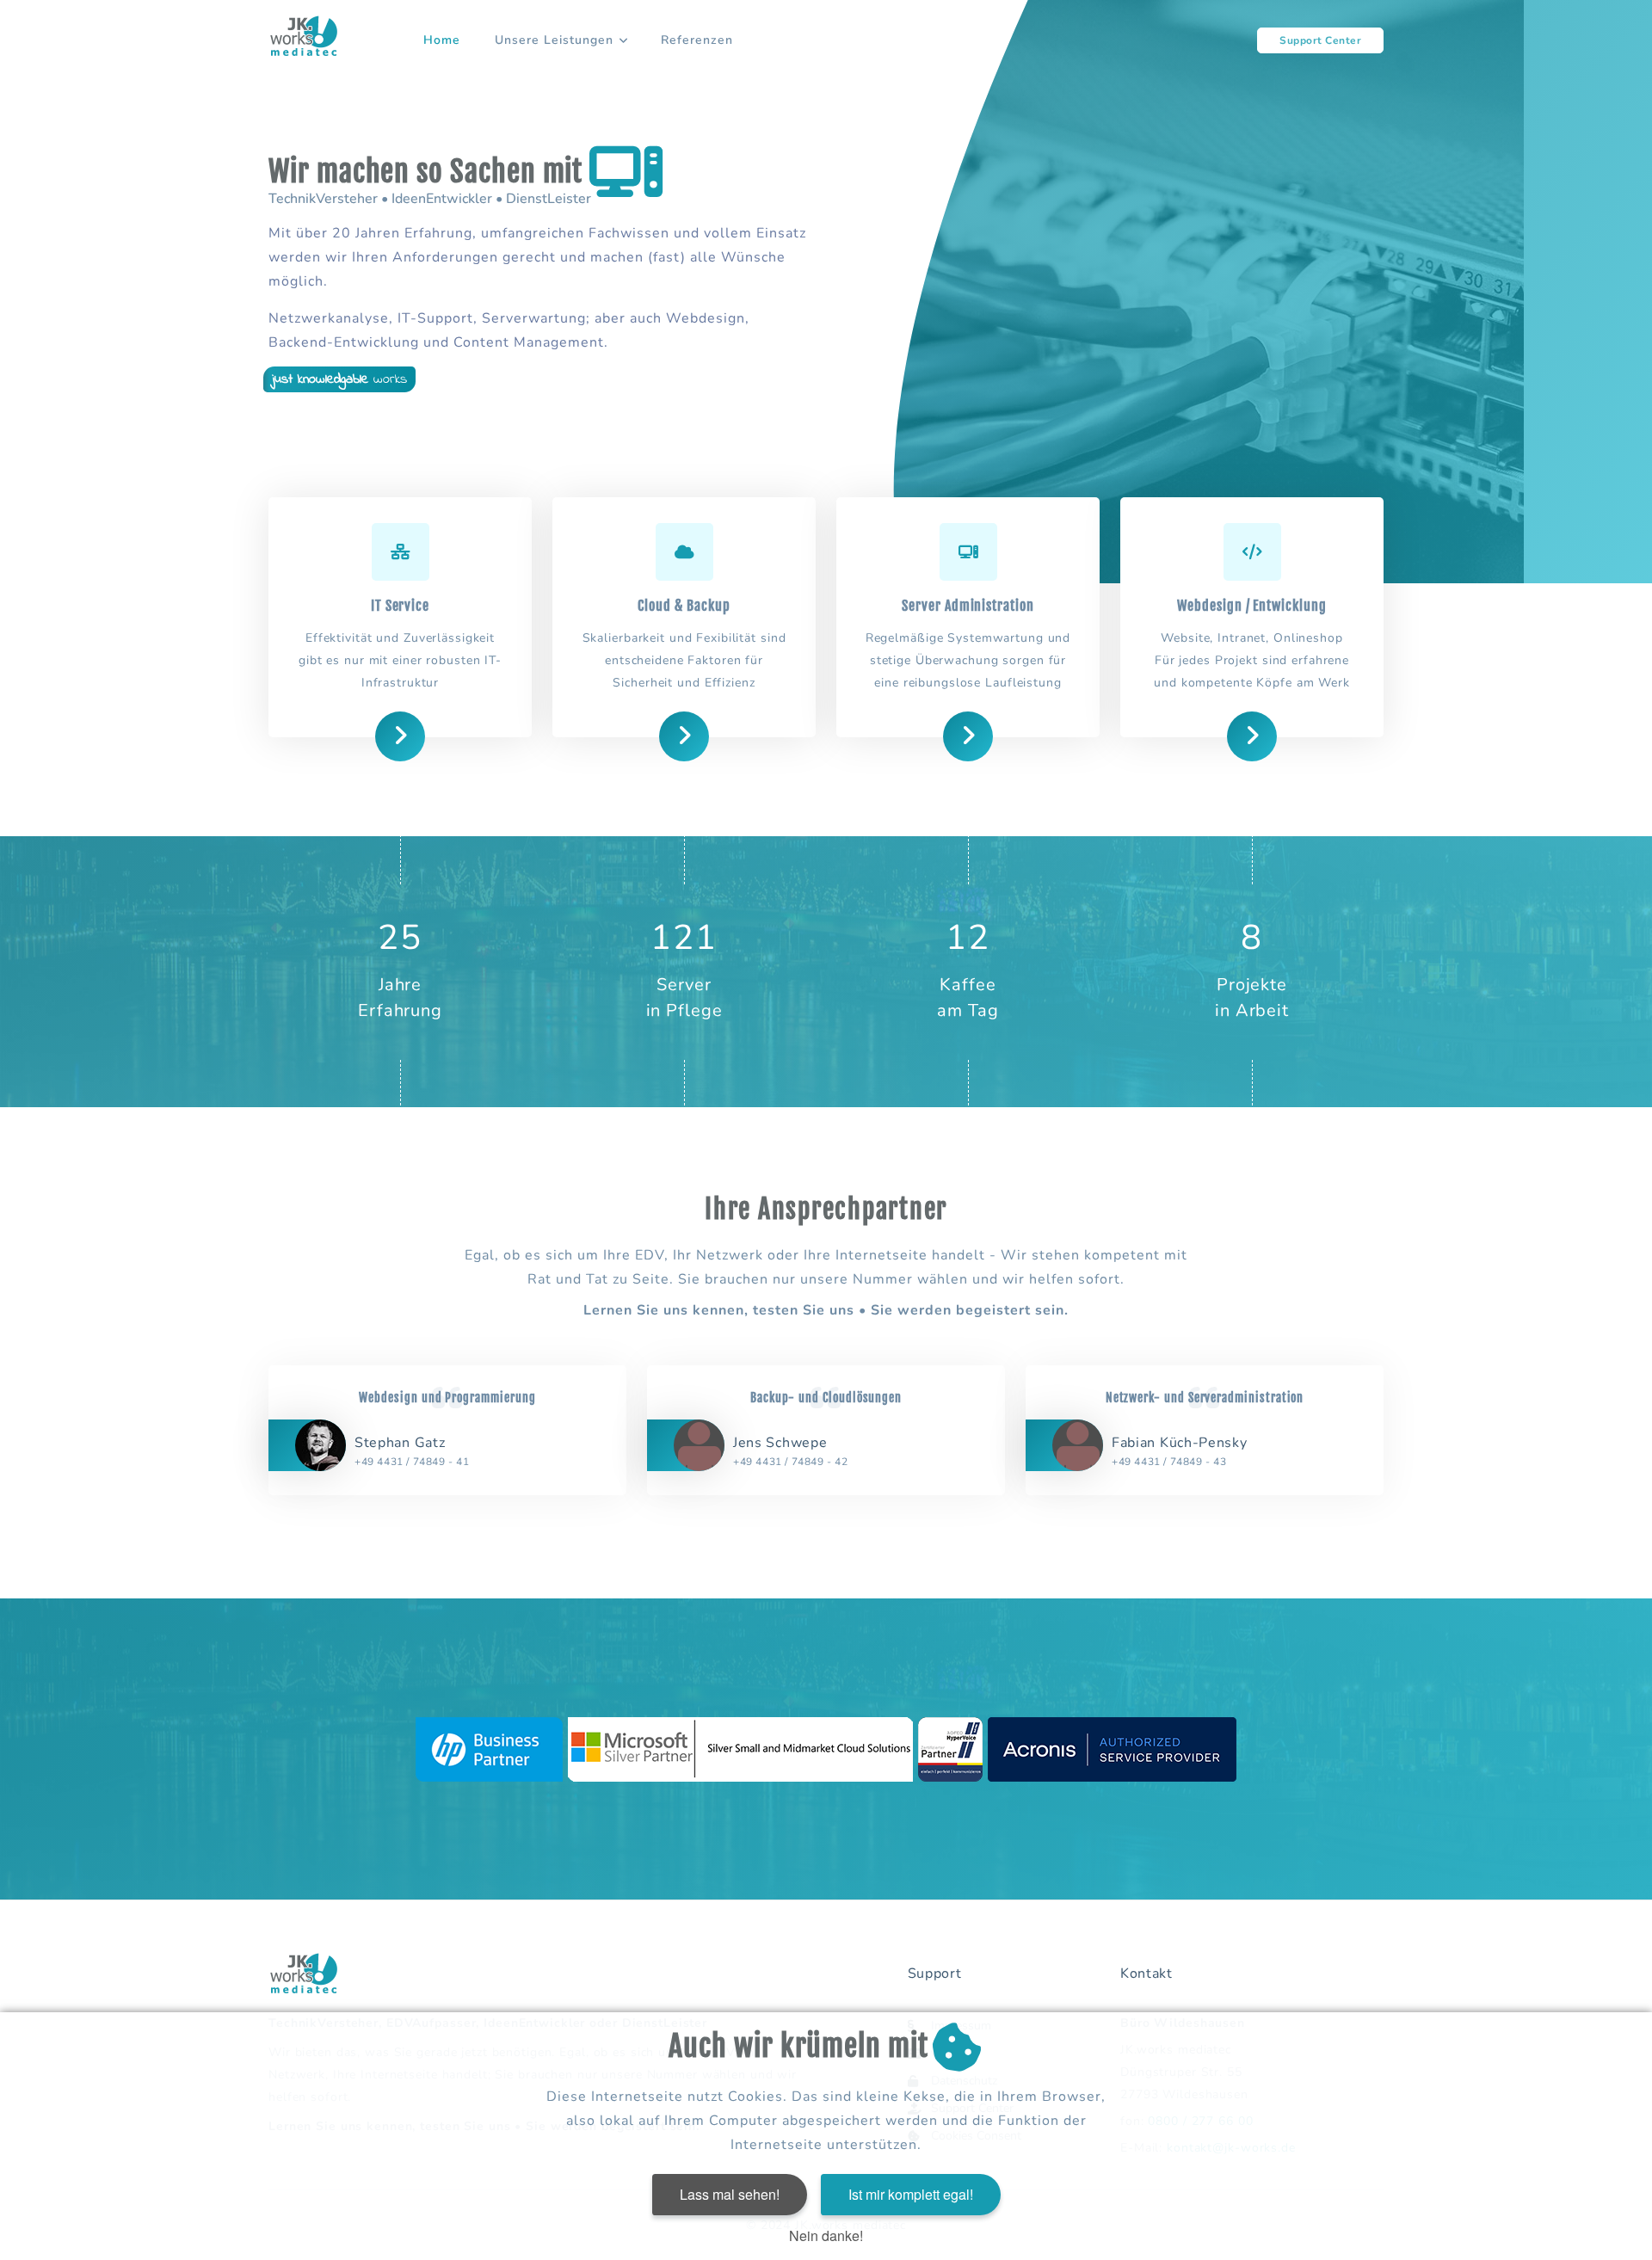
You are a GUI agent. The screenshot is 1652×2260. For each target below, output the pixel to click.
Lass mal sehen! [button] (730, 2194)
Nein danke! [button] (826, 2235)
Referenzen (697, 40)
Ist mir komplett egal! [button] (911, 2194)
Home (442, 40)
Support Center (1320, 40)
